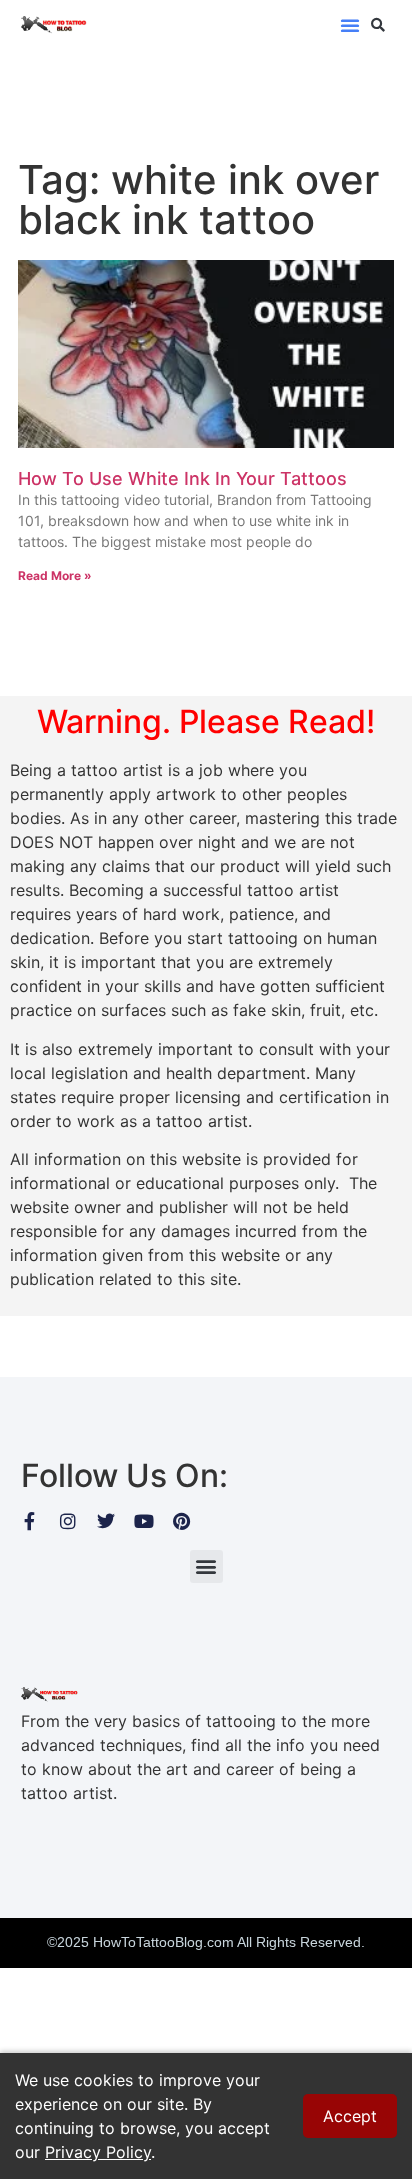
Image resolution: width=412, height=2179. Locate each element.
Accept (350, 2116)
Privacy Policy (98, 2152)
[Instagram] (68, 1521)
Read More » (55, 575)
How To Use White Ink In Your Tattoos (182, 478)
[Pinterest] (182, 1521)
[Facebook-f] (30, 1521)
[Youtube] (144, 1521)
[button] (350, 25)
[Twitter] (106, 1521)
